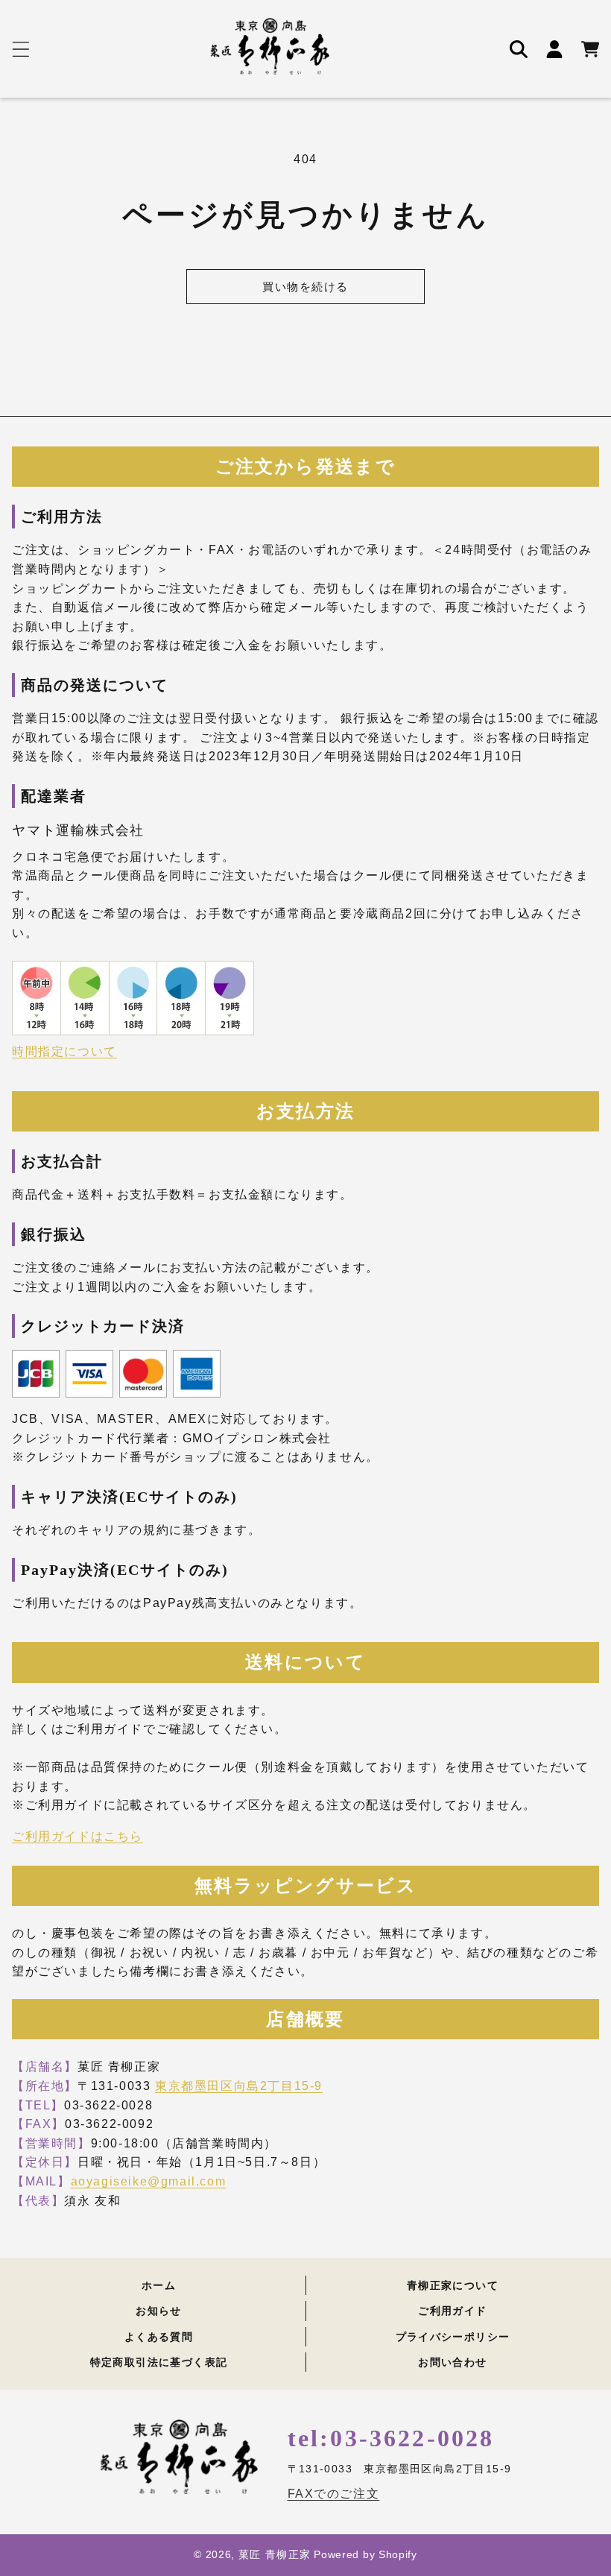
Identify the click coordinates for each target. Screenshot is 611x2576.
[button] (21, 49)
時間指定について (64, 1051)
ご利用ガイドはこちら (77, 1836)
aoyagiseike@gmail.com (149, 2181)
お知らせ (159, 2311)
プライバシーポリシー (453, 2337)
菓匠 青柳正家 (275, 2554)
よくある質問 (159, 2337)
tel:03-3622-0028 (391, 2438)
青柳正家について (453, 2286)
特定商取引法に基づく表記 (159, 2362)
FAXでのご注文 (334, 2494)
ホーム (159, 2286)
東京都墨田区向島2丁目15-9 (239, 2086)
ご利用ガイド (452, 2311)
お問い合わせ (452, 2362)
